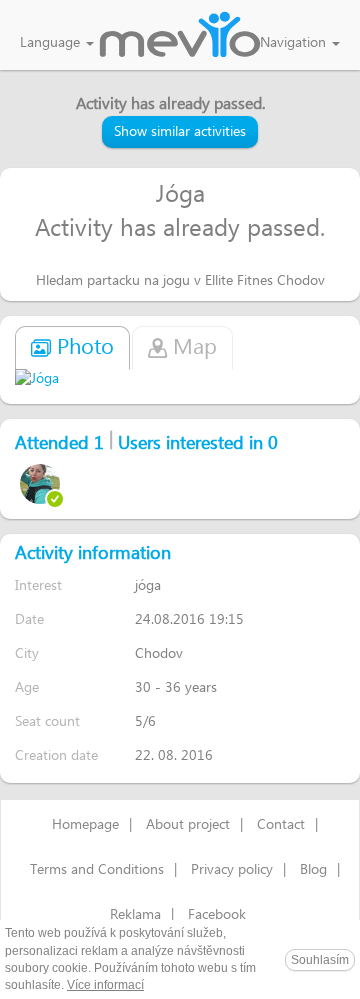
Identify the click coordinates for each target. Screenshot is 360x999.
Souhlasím (320, 960)
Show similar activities (180, 132)
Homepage (85, 825)
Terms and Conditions (97, 870)
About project (188, 825)
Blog (313, 870)
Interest (38, 585)
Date (29, 619)
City (27, 653)
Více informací (105, 985)
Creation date (56, 755)
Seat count (47, 721)
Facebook (217, 915)
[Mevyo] (180, 36)
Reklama (135, 915)
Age (27, 687)
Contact (281, 825)
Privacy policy (232, 870)
